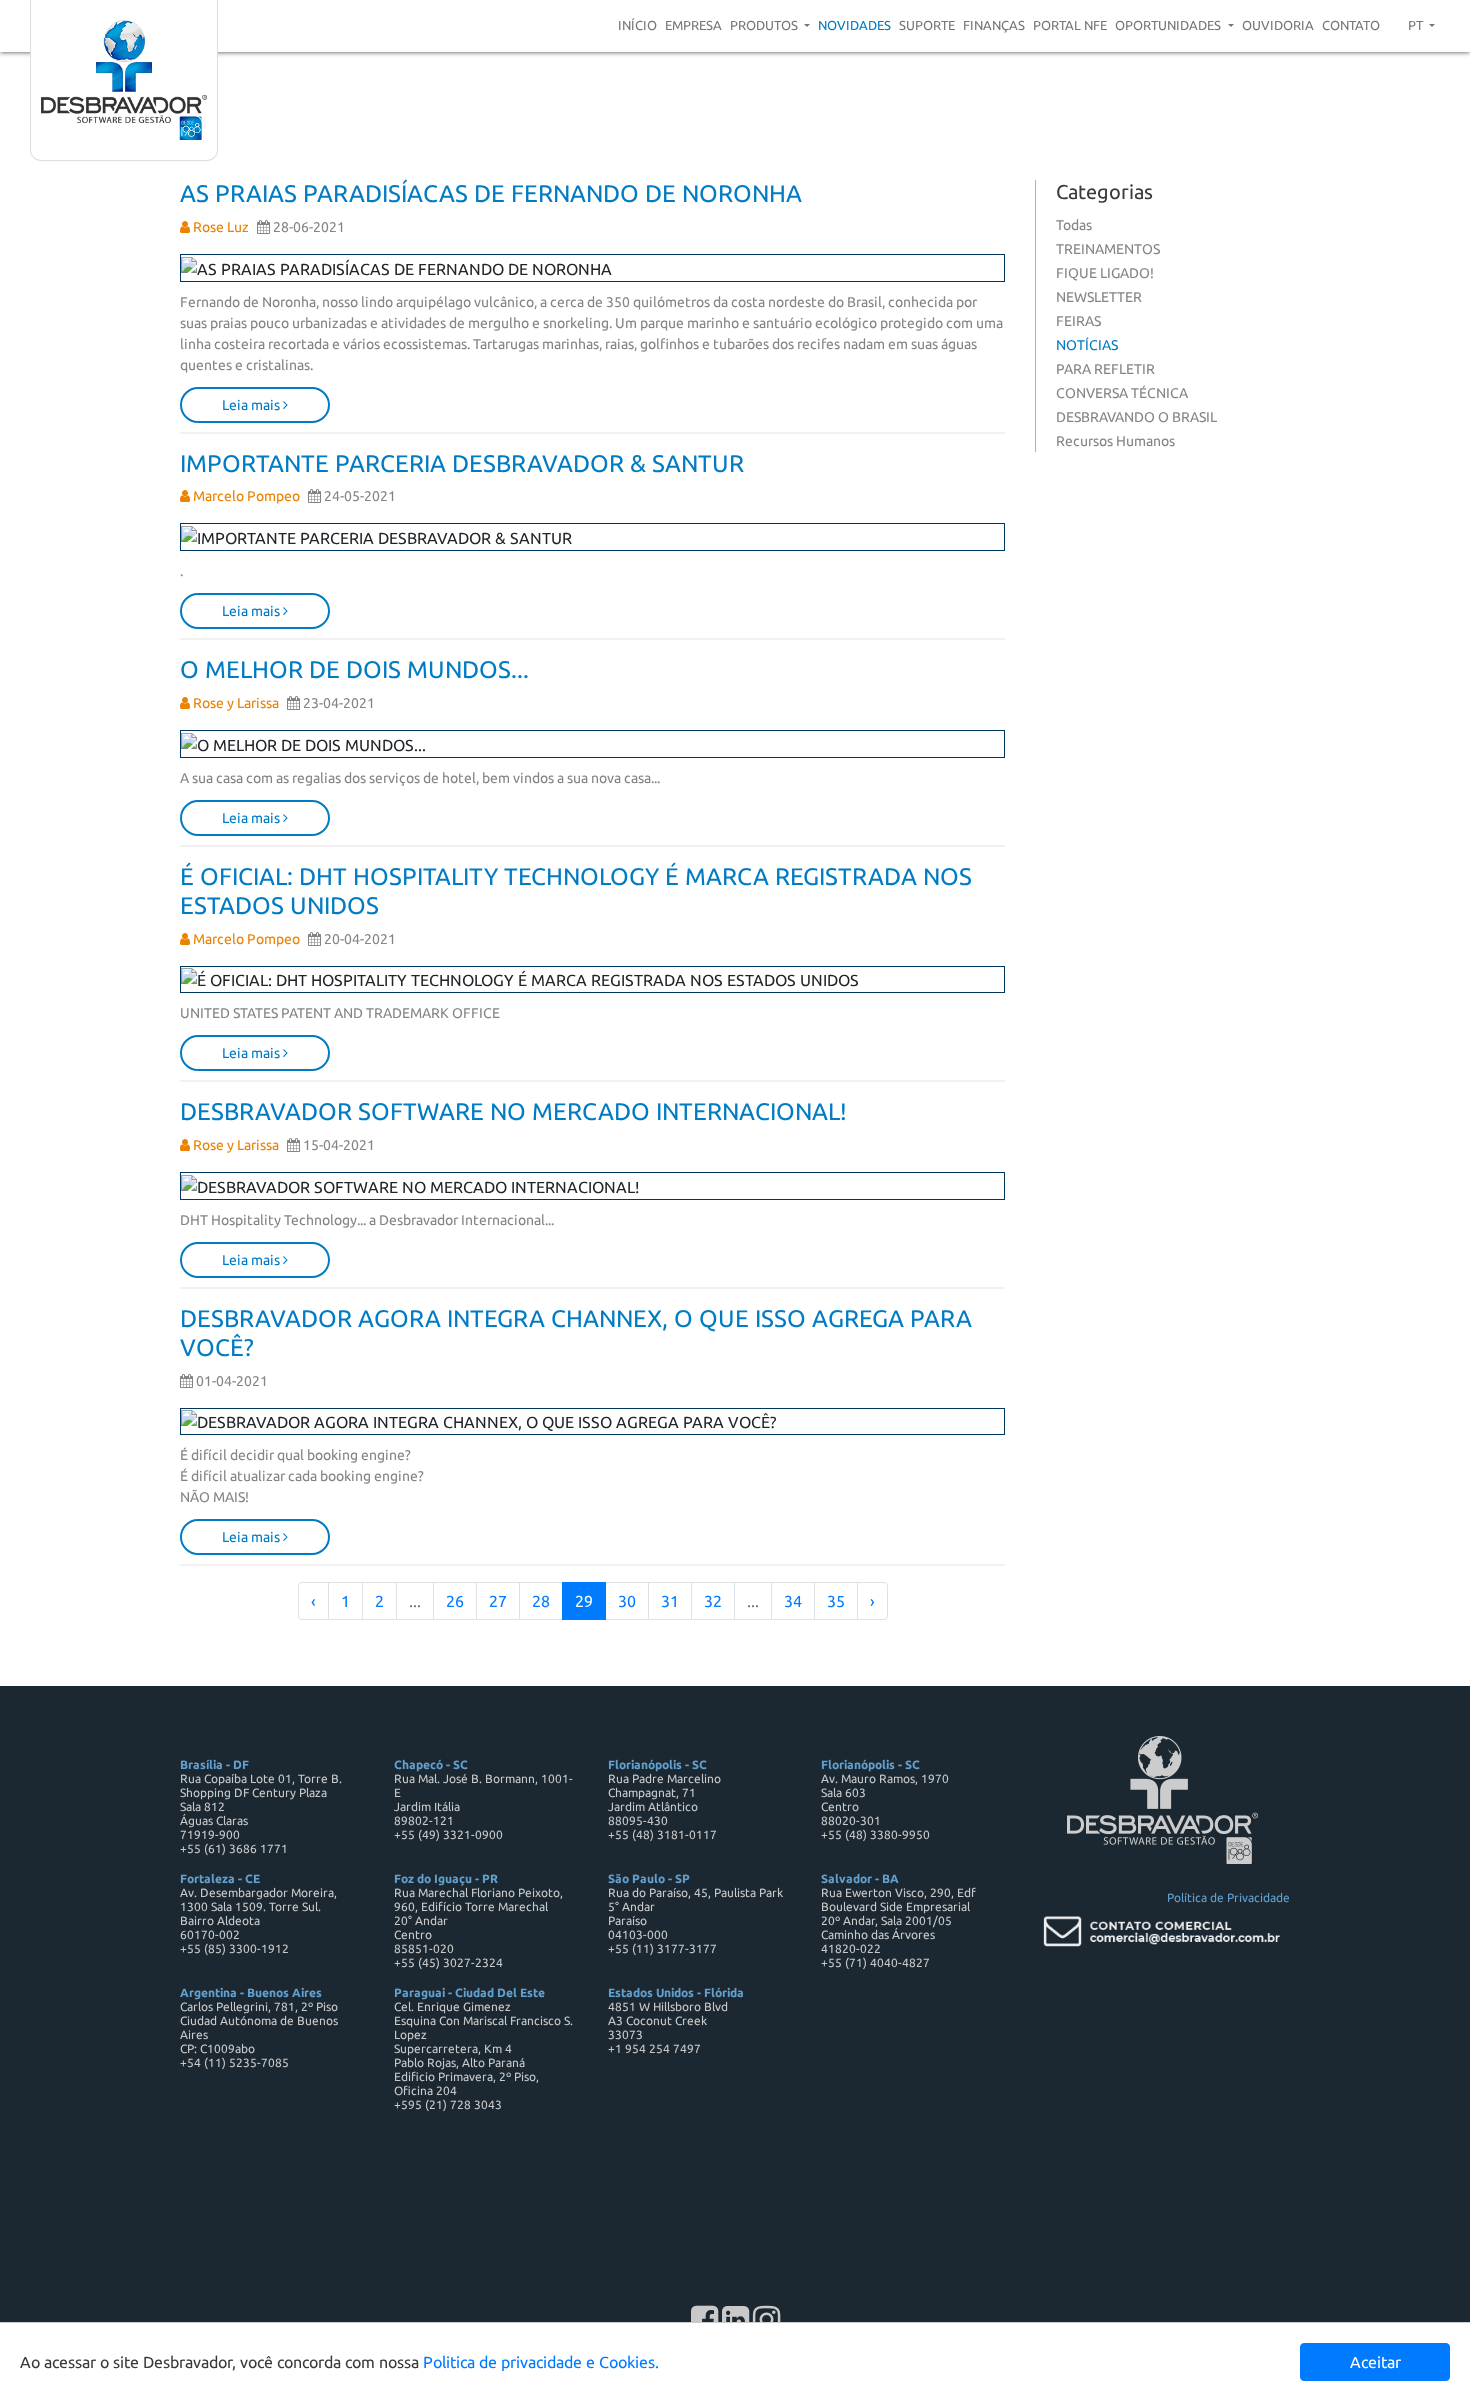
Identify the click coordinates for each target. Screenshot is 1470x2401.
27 (498, 1601)
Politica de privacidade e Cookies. (541, 2362)
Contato (1351, 25)
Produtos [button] (765, 25)
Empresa (693, 25)
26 (455, 1601)
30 (627, 1601)
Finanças (994, 25)
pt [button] (1417, 25)
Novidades (854, 25)
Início (637, 25)
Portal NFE (1070, 25)
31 (670, 1601)
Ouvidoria (1278, 25)
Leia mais (252, 405)
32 (713, 1601)
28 (541, 1601)
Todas (1074, 225)
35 (836, 1601)
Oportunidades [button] (1169, 25)
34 (793, 1601)
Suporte (927, 25)
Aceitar (1375, 2362)
